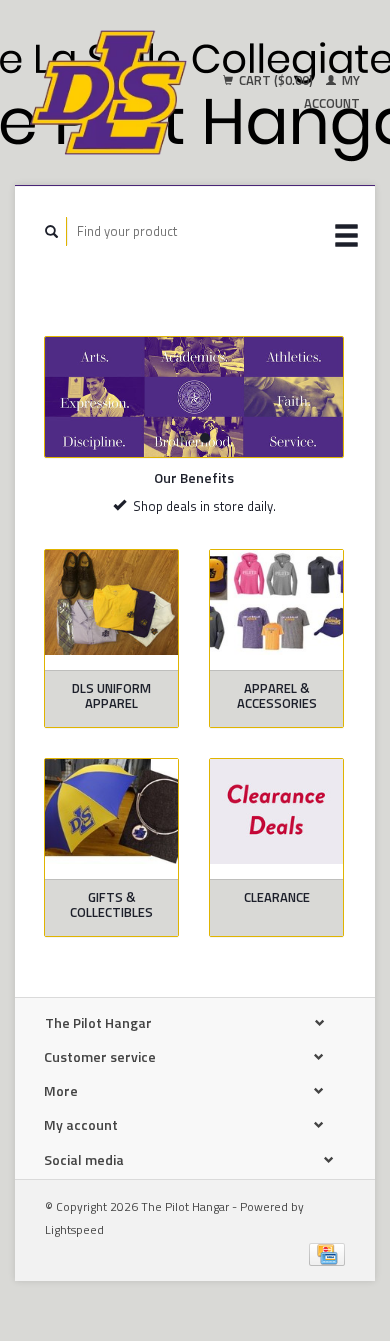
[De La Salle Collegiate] (194, 397)
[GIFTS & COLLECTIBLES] (111, 811)
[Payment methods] (327, 1252)
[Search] (52, 231)
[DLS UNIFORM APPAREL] (111, 602)
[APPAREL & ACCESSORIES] (276, 602)
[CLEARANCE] (276, 811)
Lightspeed (74, 1230)
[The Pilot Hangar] (108, 92)
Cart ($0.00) (276, 80)
